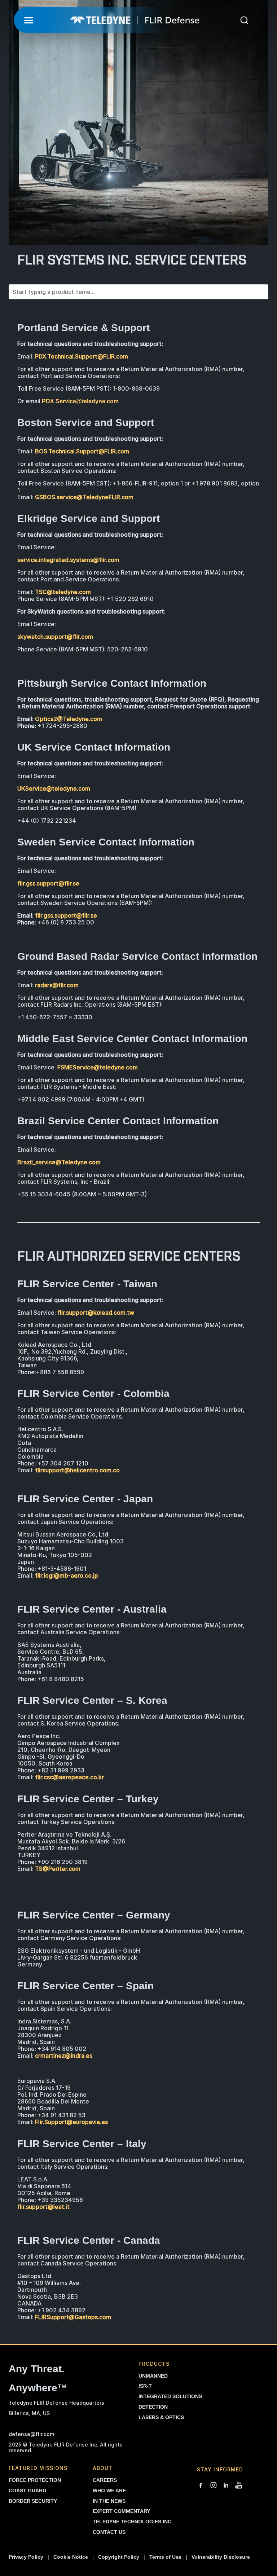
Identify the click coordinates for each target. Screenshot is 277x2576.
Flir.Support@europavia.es (71, 2122)
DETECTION (153, 2407)
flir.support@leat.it (43, 2207)
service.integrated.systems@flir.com (68, 560)
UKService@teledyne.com (54, 788)
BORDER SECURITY (33, 2501)
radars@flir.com (57, 985)
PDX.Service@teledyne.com (80, 401)
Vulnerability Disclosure (221, 2557)
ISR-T (145, 2386)
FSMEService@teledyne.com (98, 1067)
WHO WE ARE (109, 2491)
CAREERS (105, 2480)
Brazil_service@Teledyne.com (59, 1162)
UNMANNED (153, 2376)
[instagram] (214, 2486)
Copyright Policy (119, 2557)
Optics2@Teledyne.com (69, 719)
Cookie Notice (71, 2557)
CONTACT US (109, 2532)
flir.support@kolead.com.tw (96, 1313)
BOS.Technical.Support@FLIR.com (82, 451)
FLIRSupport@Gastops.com (73, 2317)
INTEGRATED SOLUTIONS (170, 2396)
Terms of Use (165, 2557)
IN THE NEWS (109, 2501)
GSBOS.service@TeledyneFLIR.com (84, 497)
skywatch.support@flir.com (55, 637)
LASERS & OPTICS (161, 2417)
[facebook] (201, 2486)
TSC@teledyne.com (63, 592)
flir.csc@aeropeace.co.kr (69, 1777)
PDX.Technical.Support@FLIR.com (82, 356)
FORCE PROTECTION (35, 2480)
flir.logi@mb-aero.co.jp (67, 1575)
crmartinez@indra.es (64, 2056)
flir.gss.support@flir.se (48, 883)
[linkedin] (226, 2486)
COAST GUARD (27, 2491)
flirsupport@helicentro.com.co (77, 1470)
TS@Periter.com (58, 1869)
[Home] (135, 20)
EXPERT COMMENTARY (121, 2511)
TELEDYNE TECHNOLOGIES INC (132, 2522)
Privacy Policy (26, 2557)
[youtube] (239, 2486)
